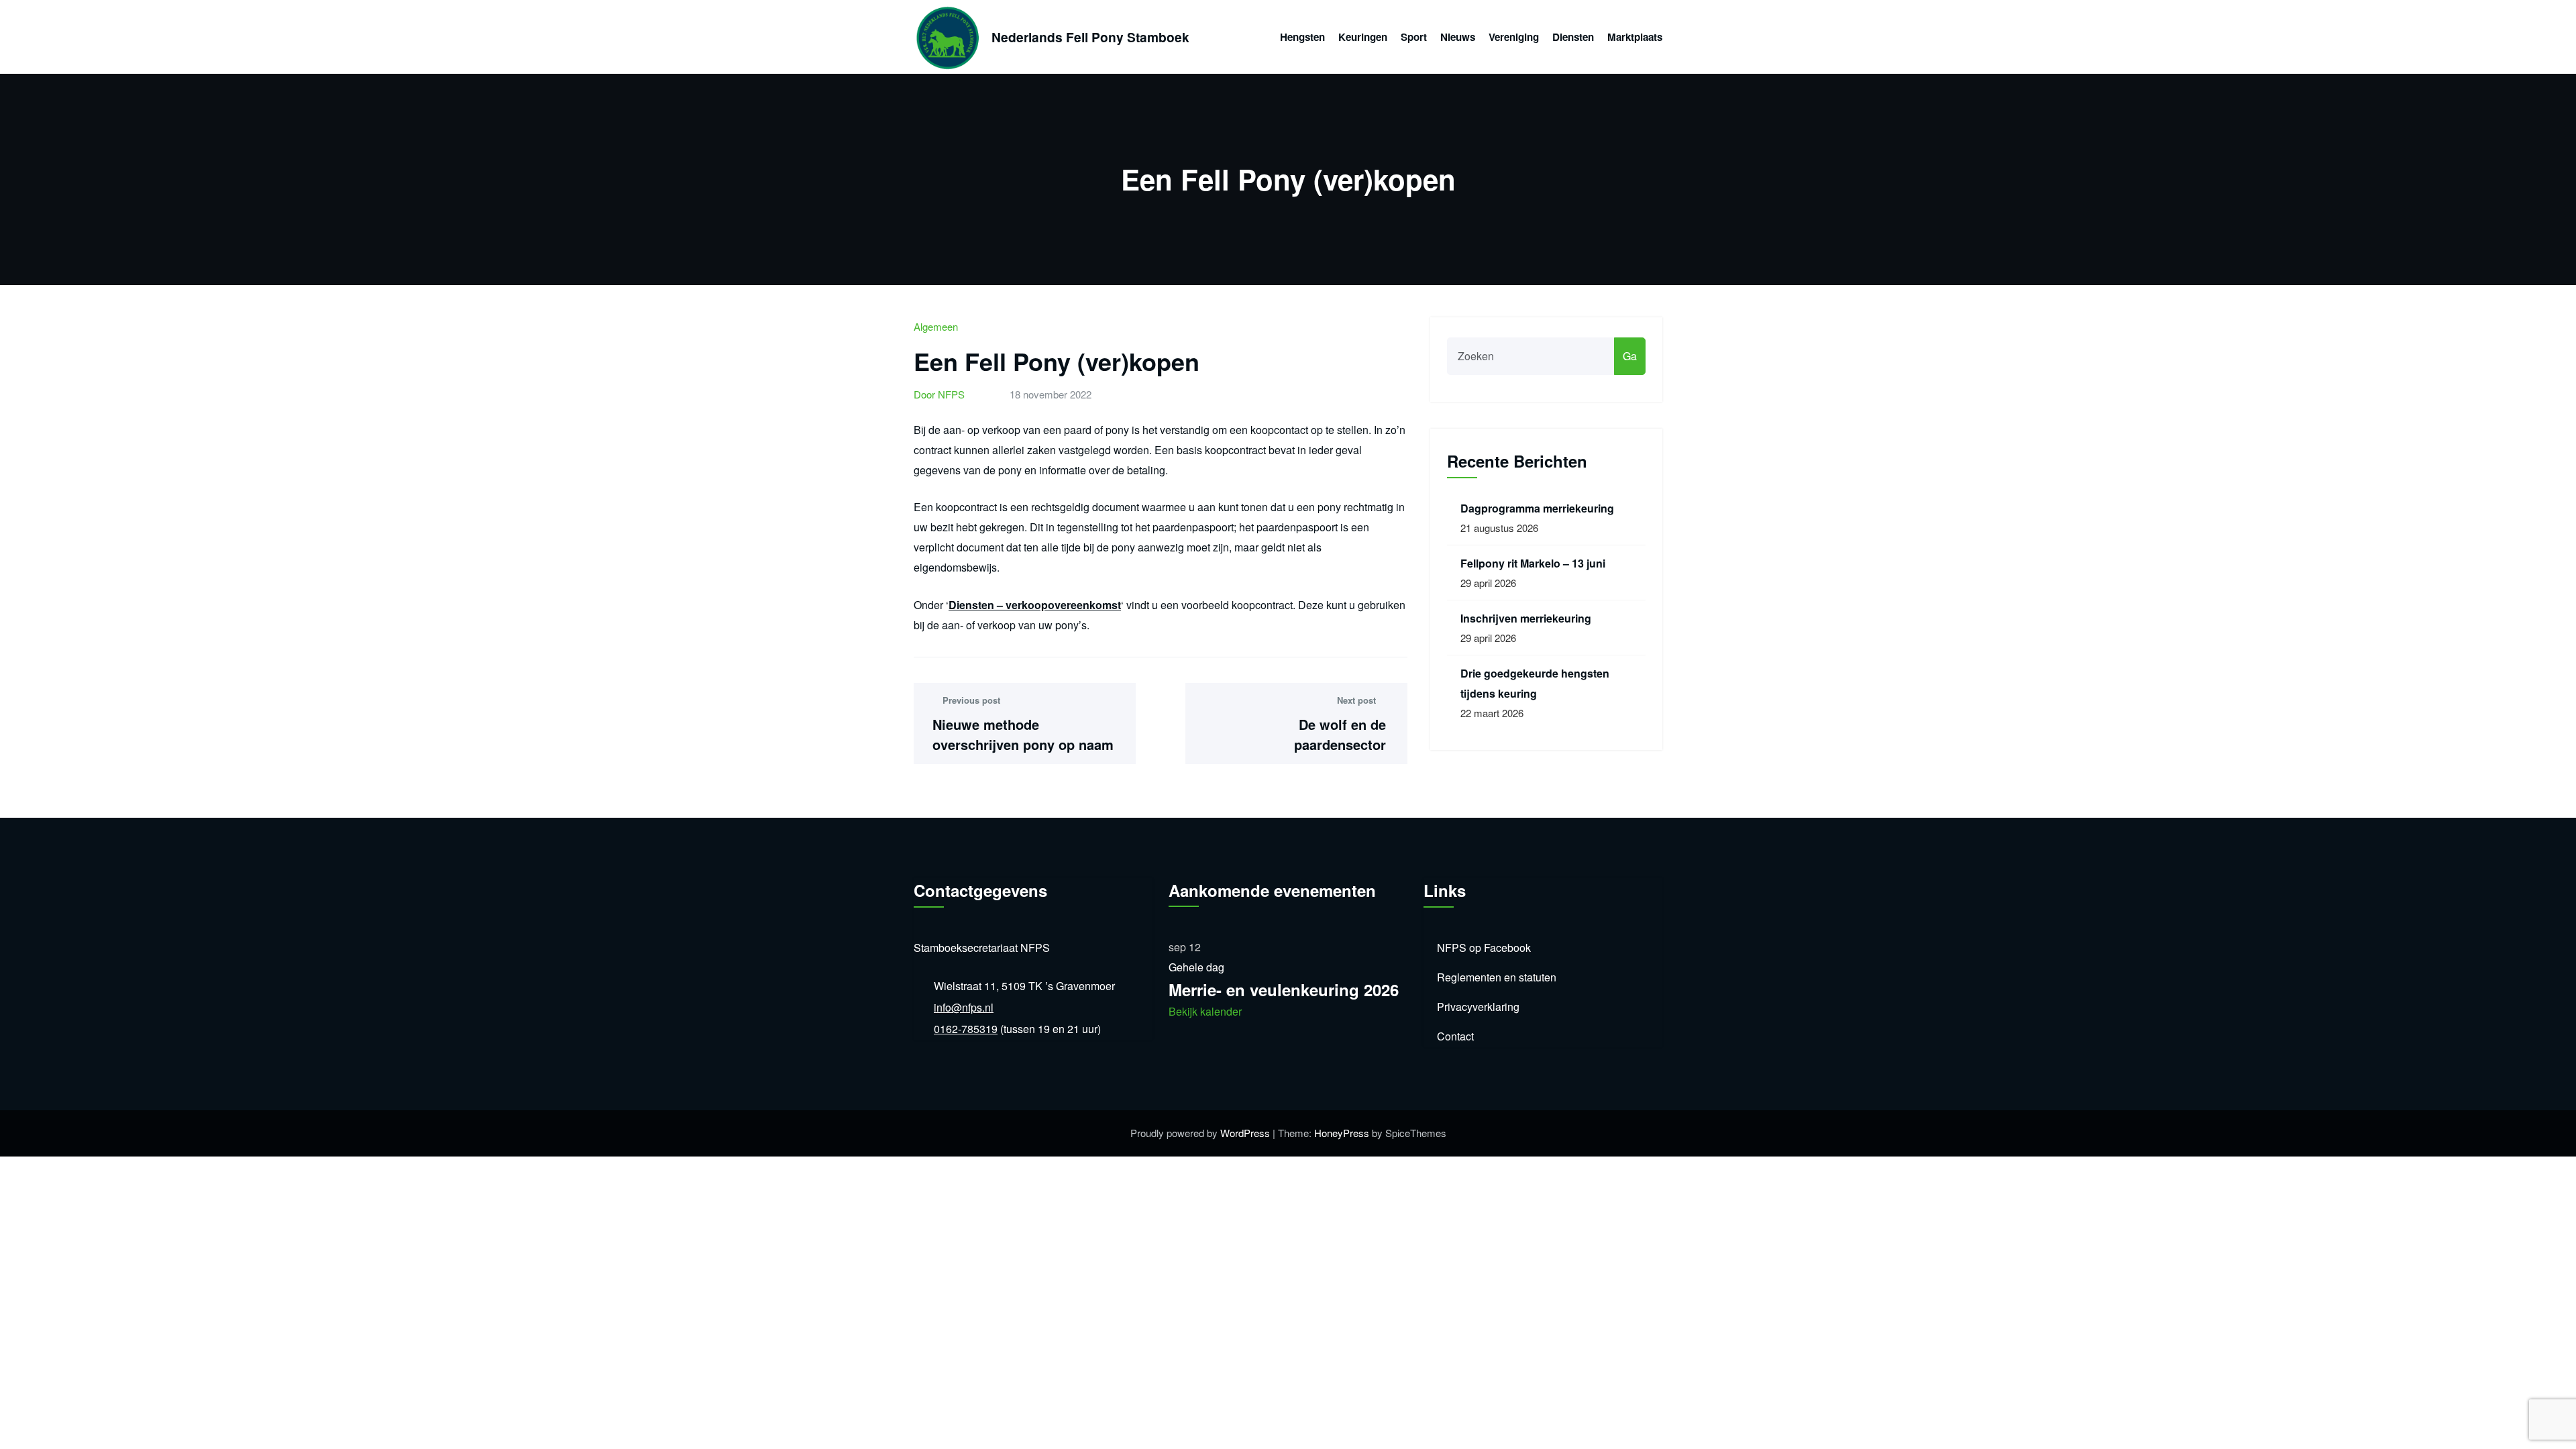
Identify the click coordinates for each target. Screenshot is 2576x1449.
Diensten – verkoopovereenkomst (1035, 605)
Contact (1455, 1036)
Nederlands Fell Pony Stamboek (1090, 37)
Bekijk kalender (1205, 1011)
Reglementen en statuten (1497, 977)
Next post (1356, 700)
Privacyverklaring (1478, 1007)
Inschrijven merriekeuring (1526, 618)
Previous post (971, 700)
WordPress (1245, 1133)
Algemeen (936, 326)
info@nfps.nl (964, 1007)
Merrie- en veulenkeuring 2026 (1284, 989)
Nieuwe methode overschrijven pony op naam (1023, 734)
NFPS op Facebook (1484, 948)
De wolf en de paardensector (1340, 734)
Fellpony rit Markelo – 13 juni (1533, 563)
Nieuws (1458, 37)
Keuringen (1363, 37)
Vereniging (1514, 37)
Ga (1630, 356)
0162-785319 (966, 1029)
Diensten (1573, 37)
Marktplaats (1635, 37)
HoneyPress (1342, 1133)
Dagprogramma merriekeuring (1537, 508)
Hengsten (1302, 37)
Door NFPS (939, 394)
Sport (1414, 37)
